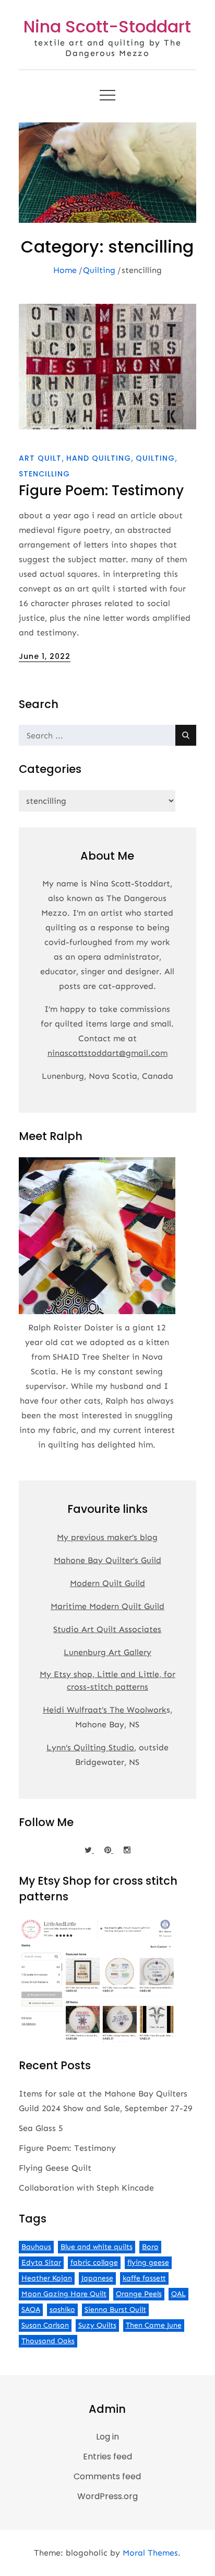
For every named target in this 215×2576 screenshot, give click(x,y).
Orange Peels (139, 2294)
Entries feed (107, 2457)
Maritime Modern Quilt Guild (107, 1606)
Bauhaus (36, 2247)
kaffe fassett (144, 2278)
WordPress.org (107, 2496)
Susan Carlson (45, 2325)
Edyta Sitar (41, 2262)
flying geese (148, 2262)
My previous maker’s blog (107, 1537)
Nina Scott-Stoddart (107, 26)
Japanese (97, 2278)
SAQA (31, 2310)
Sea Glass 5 (41, 2128)
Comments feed (107, 2476)
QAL (178, 2294)
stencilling (44, 474)
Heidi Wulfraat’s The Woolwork (105, 1710)
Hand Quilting (99, 458)
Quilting (155, 458)
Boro (150, 2247)
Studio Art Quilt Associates (107, 1629)
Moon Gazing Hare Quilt (64, 2294)
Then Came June (154, 2325)
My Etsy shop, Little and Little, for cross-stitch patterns (107, 1680)
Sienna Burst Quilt (115, 2310)
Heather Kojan (47, 2278)
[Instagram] (127, 1850)
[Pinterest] (109, 1850)
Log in (107, 2437)
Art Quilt (40, 458)
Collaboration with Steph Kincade (86, 2188)
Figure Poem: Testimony (101, 491)
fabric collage (94, 2262)
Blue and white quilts (97, 2247)
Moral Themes (150, 2553)
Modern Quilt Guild (107, 1583)
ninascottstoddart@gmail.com (107, 1053)
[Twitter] (89, 1850)
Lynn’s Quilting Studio (90, 1747)
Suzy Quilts (97, 2325)
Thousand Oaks (48, 2341)
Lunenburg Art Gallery (107, 1652)
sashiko (62, 2310)
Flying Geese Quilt (55, 2168)
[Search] (186, 735)
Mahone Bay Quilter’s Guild (107, 1560)
